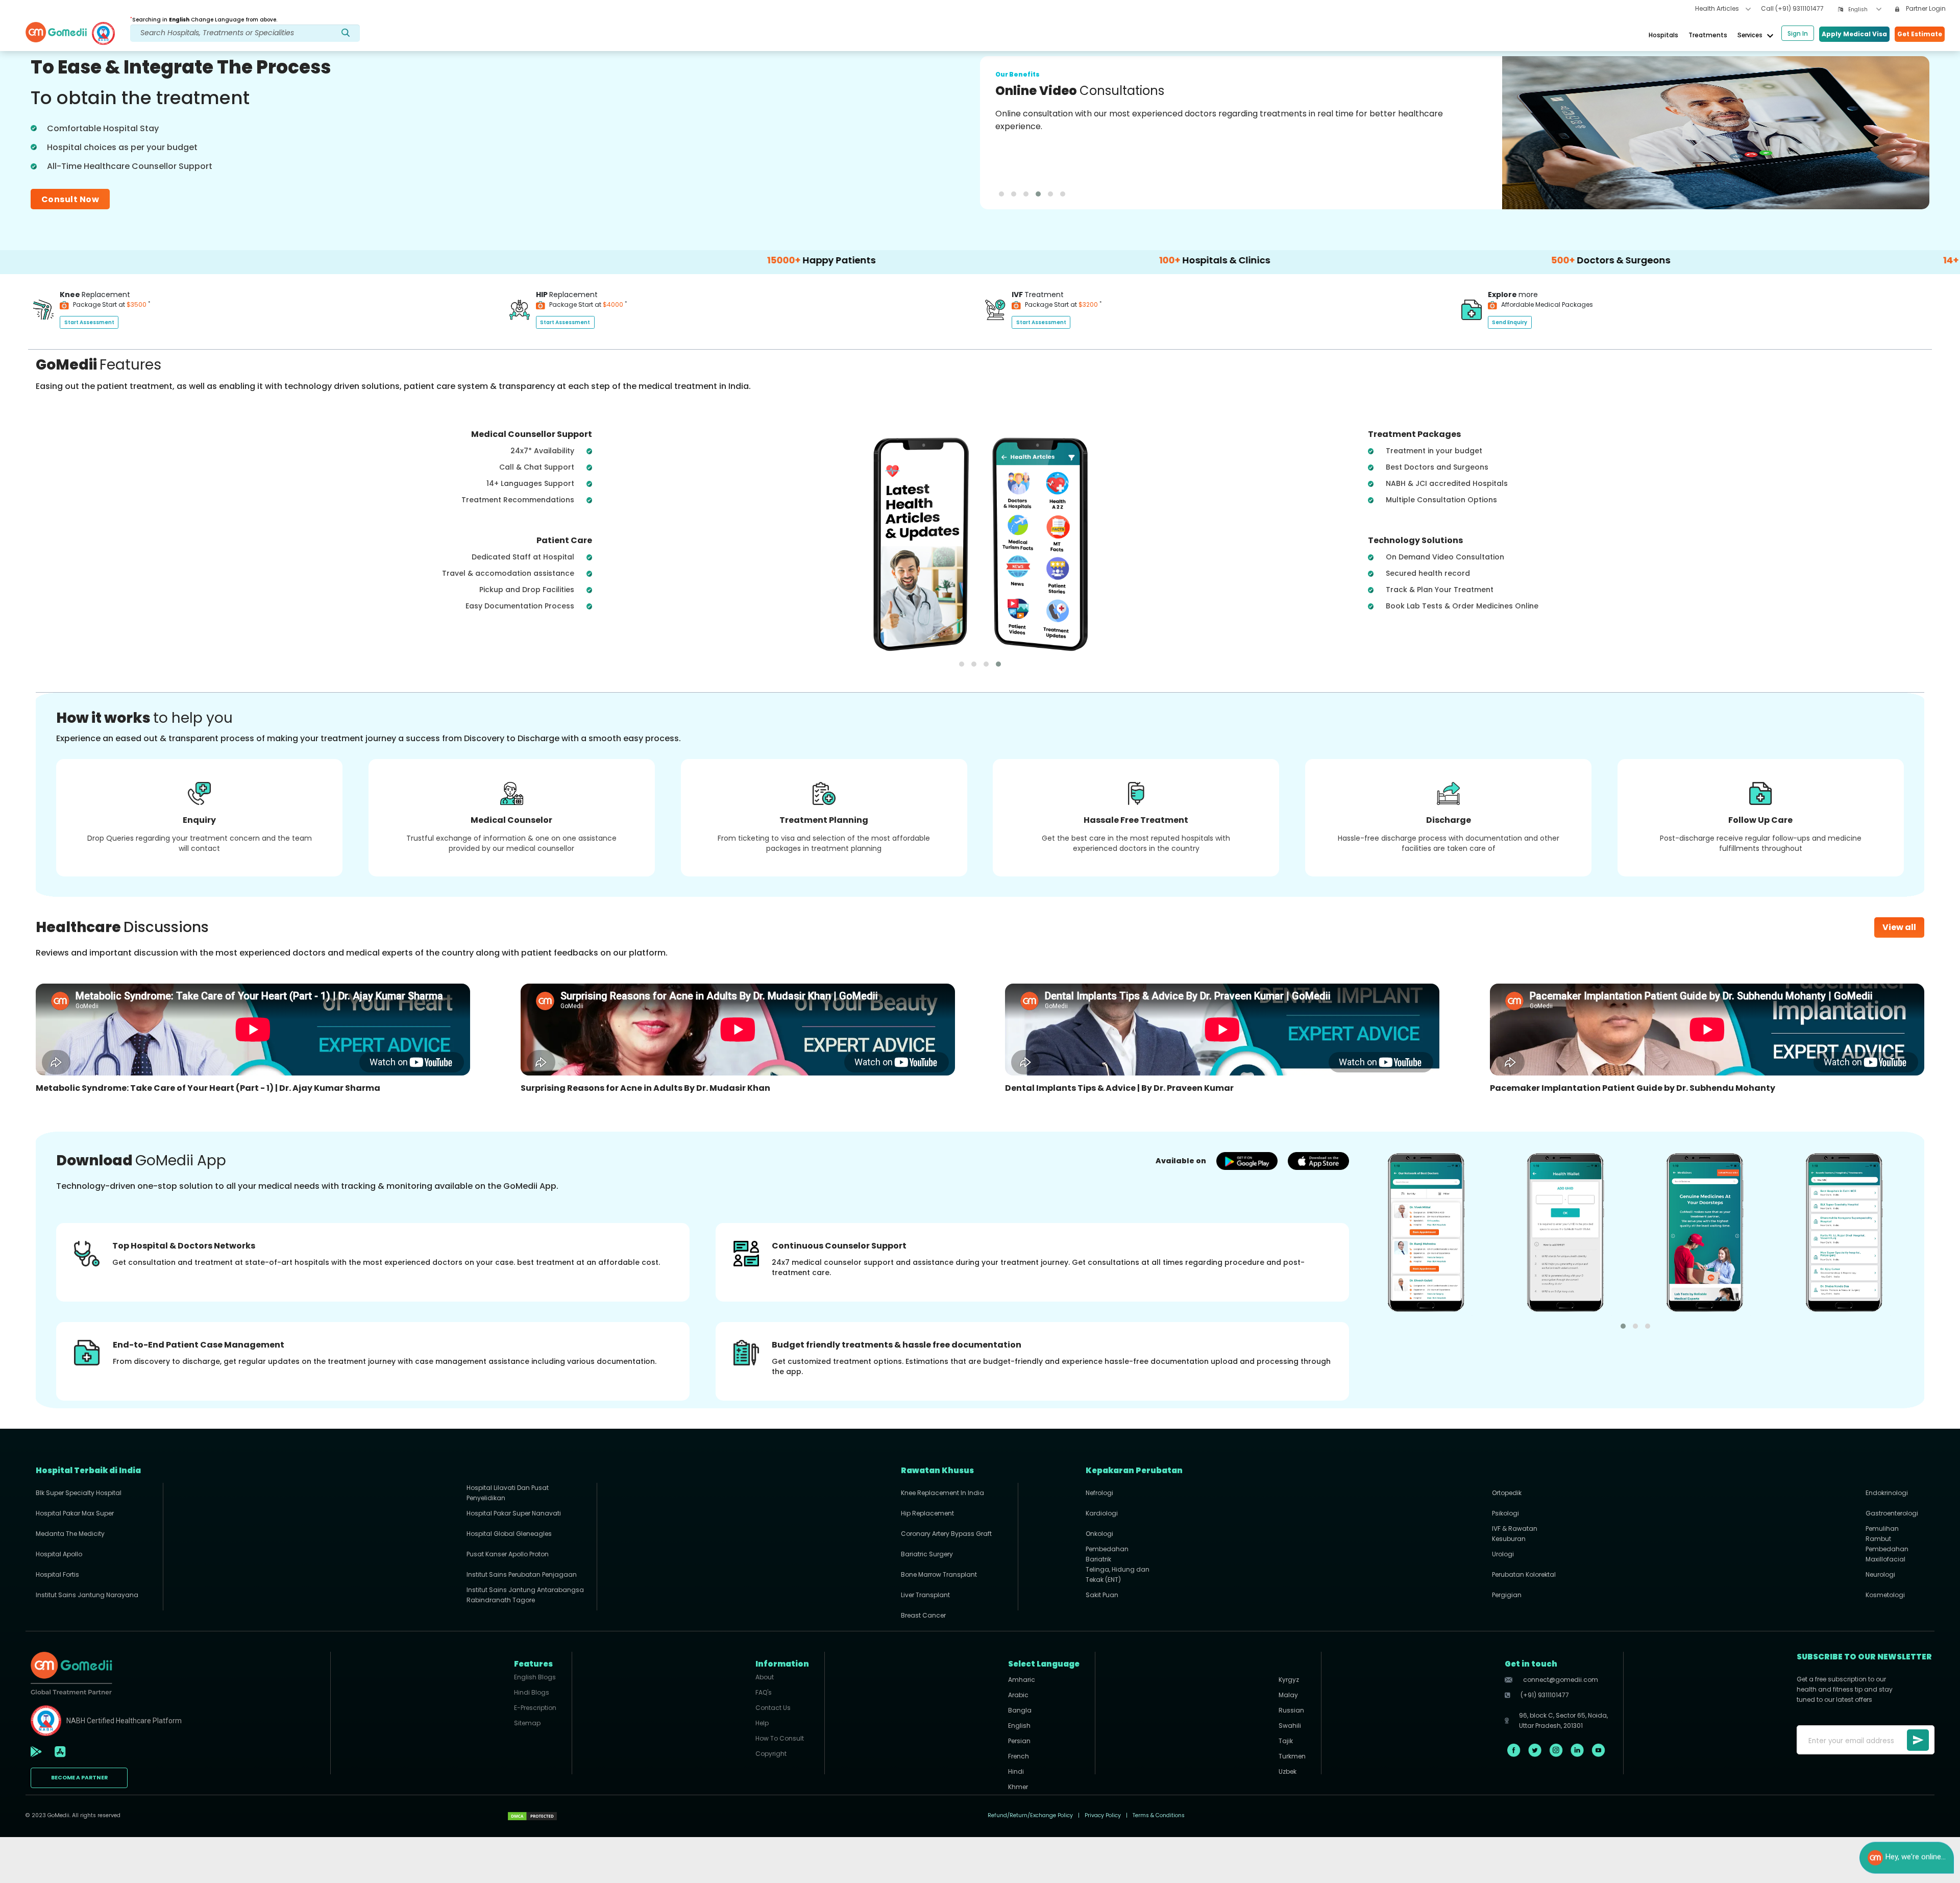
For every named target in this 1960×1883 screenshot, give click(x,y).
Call (1792, 8)
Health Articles (1718, 8)
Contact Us (773, 1708)
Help (762, 1723)
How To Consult (780, 1738)
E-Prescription (535, 1708)
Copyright (771, 1754)
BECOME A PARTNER (79, 1778)
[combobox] (1865, 9)
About (765, 1677)
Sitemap (527, 1723)
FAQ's (764, 1692)
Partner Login (1925, 8)
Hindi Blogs (532, 1692)
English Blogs (535, 1677)
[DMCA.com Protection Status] (532, 1816)
